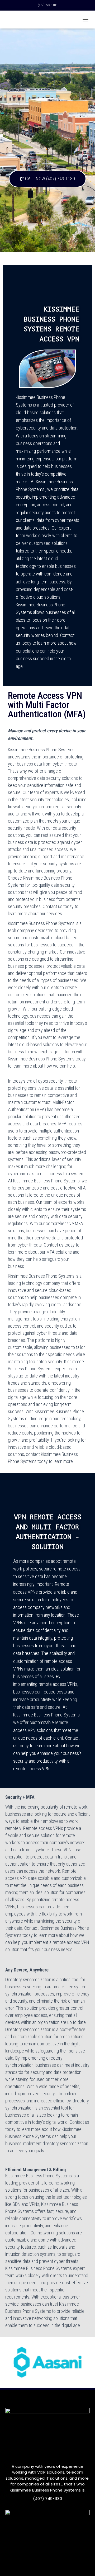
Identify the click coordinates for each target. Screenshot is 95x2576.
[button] (47, 179)
